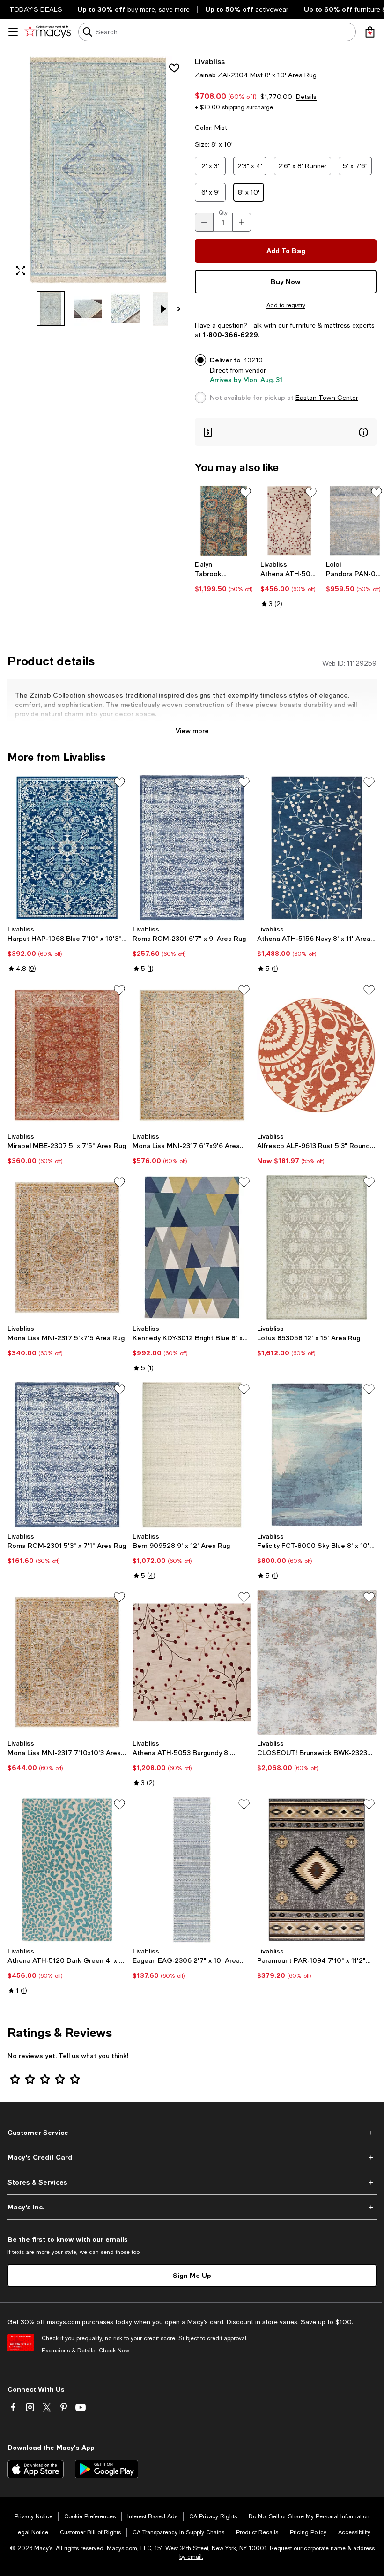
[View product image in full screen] (21, 270)
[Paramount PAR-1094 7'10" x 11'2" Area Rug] (317, 1870)
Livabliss (210, 61)
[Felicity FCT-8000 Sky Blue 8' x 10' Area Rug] (317, 1455)
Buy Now (286, 282)
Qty (223, 213)
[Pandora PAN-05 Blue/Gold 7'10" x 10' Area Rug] (355, 521)
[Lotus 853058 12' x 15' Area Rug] (317, 1247)
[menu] (13, 32)
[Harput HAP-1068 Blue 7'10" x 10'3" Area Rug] (67, 848)
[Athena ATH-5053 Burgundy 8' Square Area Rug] (192, 1662)
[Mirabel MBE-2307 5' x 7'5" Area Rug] (67, 1055)
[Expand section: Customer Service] (192, 2133)
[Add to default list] (245, 493)
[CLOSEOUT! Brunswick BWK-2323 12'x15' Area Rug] (317, 1662)
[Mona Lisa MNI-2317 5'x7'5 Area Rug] (67, 1247)
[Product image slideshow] (98, 170)
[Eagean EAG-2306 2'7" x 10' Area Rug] (192, 1870)
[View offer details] (286, 432)
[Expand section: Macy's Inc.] (192, 2207)
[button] (98, 191)
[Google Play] (107, 2469)
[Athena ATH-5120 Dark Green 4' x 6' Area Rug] (67, 1870)
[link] (224, 577)
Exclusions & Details (68, 2351)
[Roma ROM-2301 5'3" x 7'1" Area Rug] (67, 1455)
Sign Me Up (192, 2275)
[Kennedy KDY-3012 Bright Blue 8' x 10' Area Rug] (192, 1247)
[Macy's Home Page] (48, 32)
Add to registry (286, 305)
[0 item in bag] (370, 32)
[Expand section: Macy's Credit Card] (192, 2157)
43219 (253, 360)
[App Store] (36, 2469)
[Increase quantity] (242, 222)
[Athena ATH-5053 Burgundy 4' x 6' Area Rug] (289, 521)
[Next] (179, 309)
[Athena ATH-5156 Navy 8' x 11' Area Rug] (317, 848)
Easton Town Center (327, 398)
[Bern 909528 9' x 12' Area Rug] (192, 1455)
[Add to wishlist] (174, 68)
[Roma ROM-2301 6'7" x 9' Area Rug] (192, 848)
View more (192, 731)
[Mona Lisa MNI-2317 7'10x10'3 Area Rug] (67, 1662)
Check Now (114, 2351)
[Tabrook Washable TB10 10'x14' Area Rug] (224, 521)
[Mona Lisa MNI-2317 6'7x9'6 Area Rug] (192, 1055)
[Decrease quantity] (204, 222)
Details (306, 97)
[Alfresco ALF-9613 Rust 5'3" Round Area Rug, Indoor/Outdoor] (317, 1055)
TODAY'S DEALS (36, 9)
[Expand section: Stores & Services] (192, 2182)
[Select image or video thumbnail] (51, 309)
